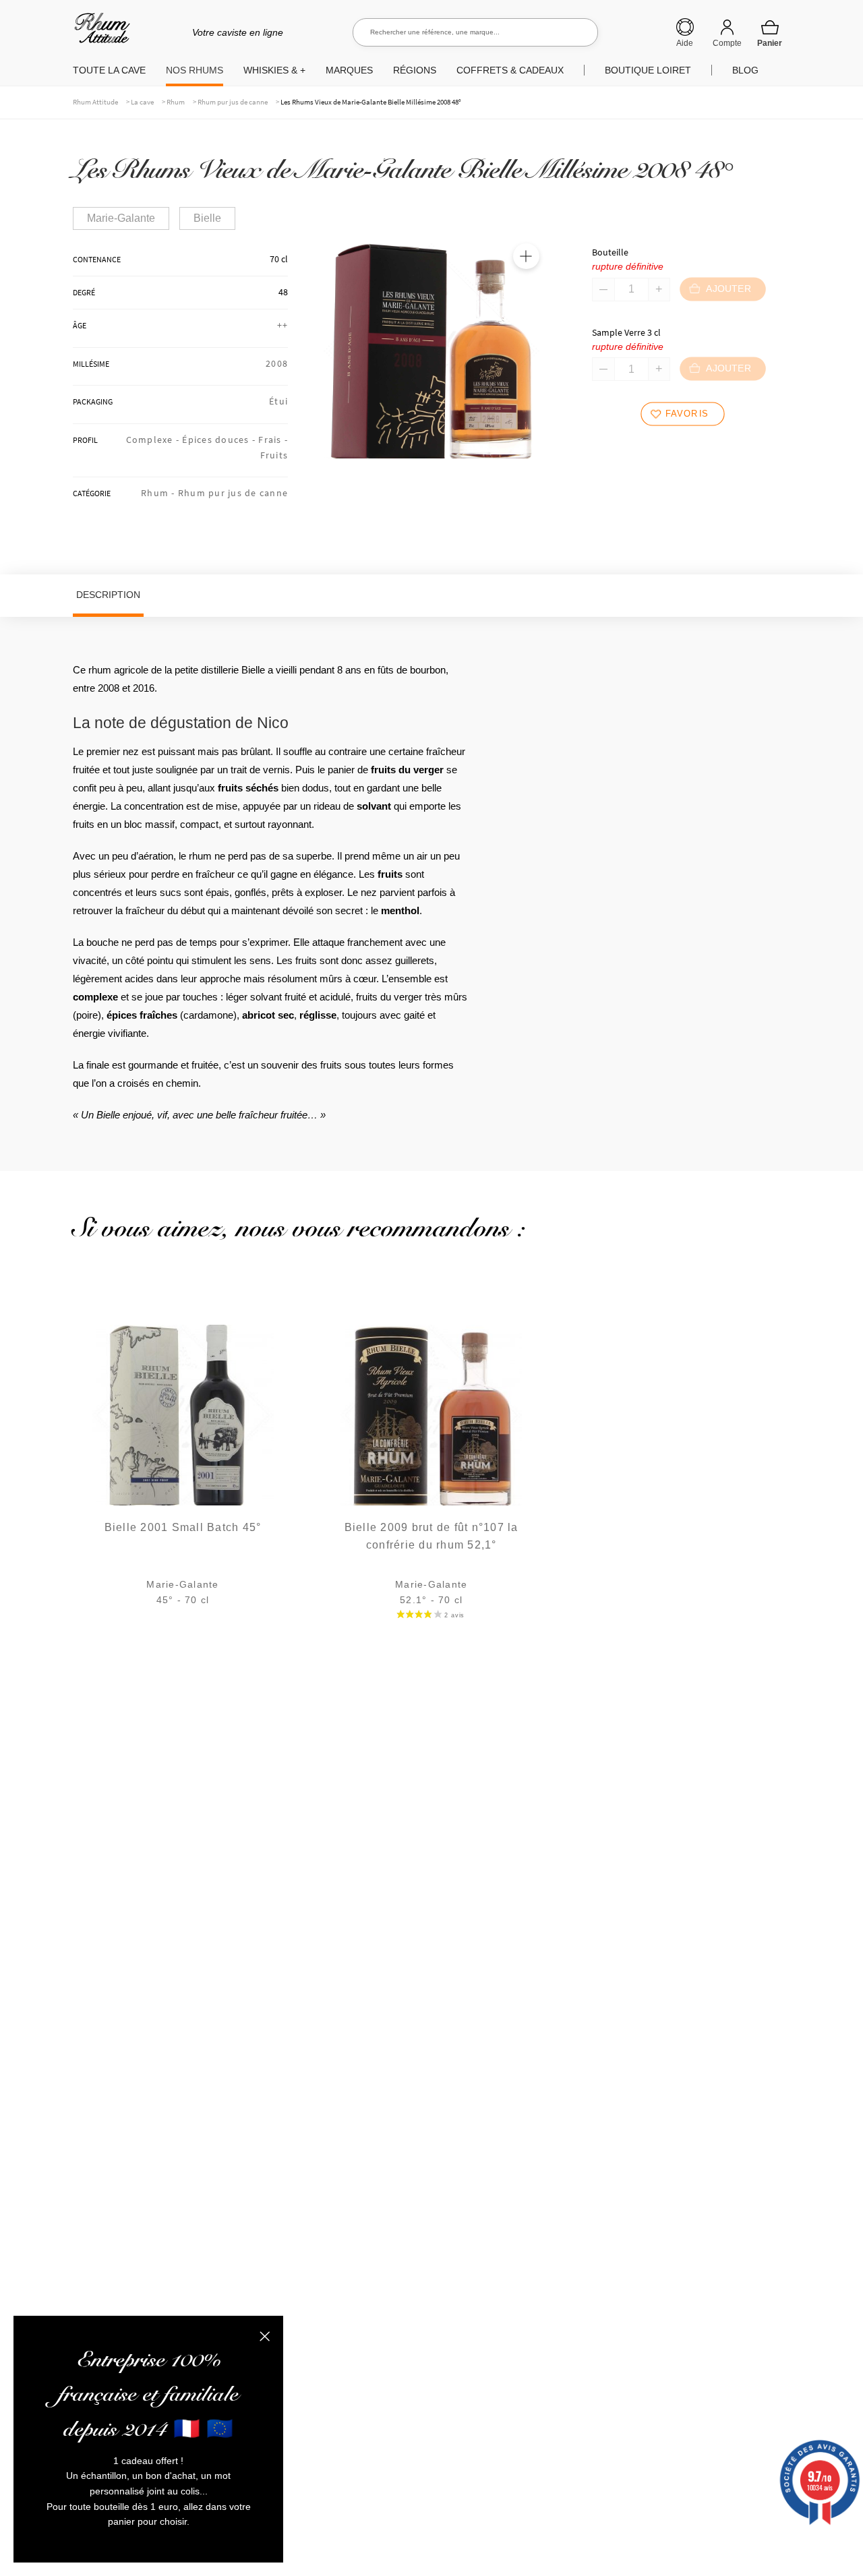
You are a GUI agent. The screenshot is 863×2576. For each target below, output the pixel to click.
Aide (685, 43)
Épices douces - (220, 440)
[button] (526, 256)
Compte (727, 43)
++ (283, 325)
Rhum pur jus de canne (233, 102)
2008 (277, 363)
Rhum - (159, 493)
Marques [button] (349, 70)
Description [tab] (108, 595)
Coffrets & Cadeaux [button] (510, 70)
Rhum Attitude (99, 33)
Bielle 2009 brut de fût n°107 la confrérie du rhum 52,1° (431, 1536)
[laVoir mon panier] (770, 33)
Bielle (207, 218)
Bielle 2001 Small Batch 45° (183, 1527)
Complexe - (154, 440)
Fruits (274, 455)
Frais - (273, 440)
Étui (278, 401)
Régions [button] (415, 70)
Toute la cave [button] (109, 70)
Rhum (176, 102)
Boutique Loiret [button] (648, 70)
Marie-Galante (121, 218)
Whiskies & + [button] (274, 70)
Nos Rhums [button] (195, 70)
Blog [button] (745, 70)
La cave (142, 102)
